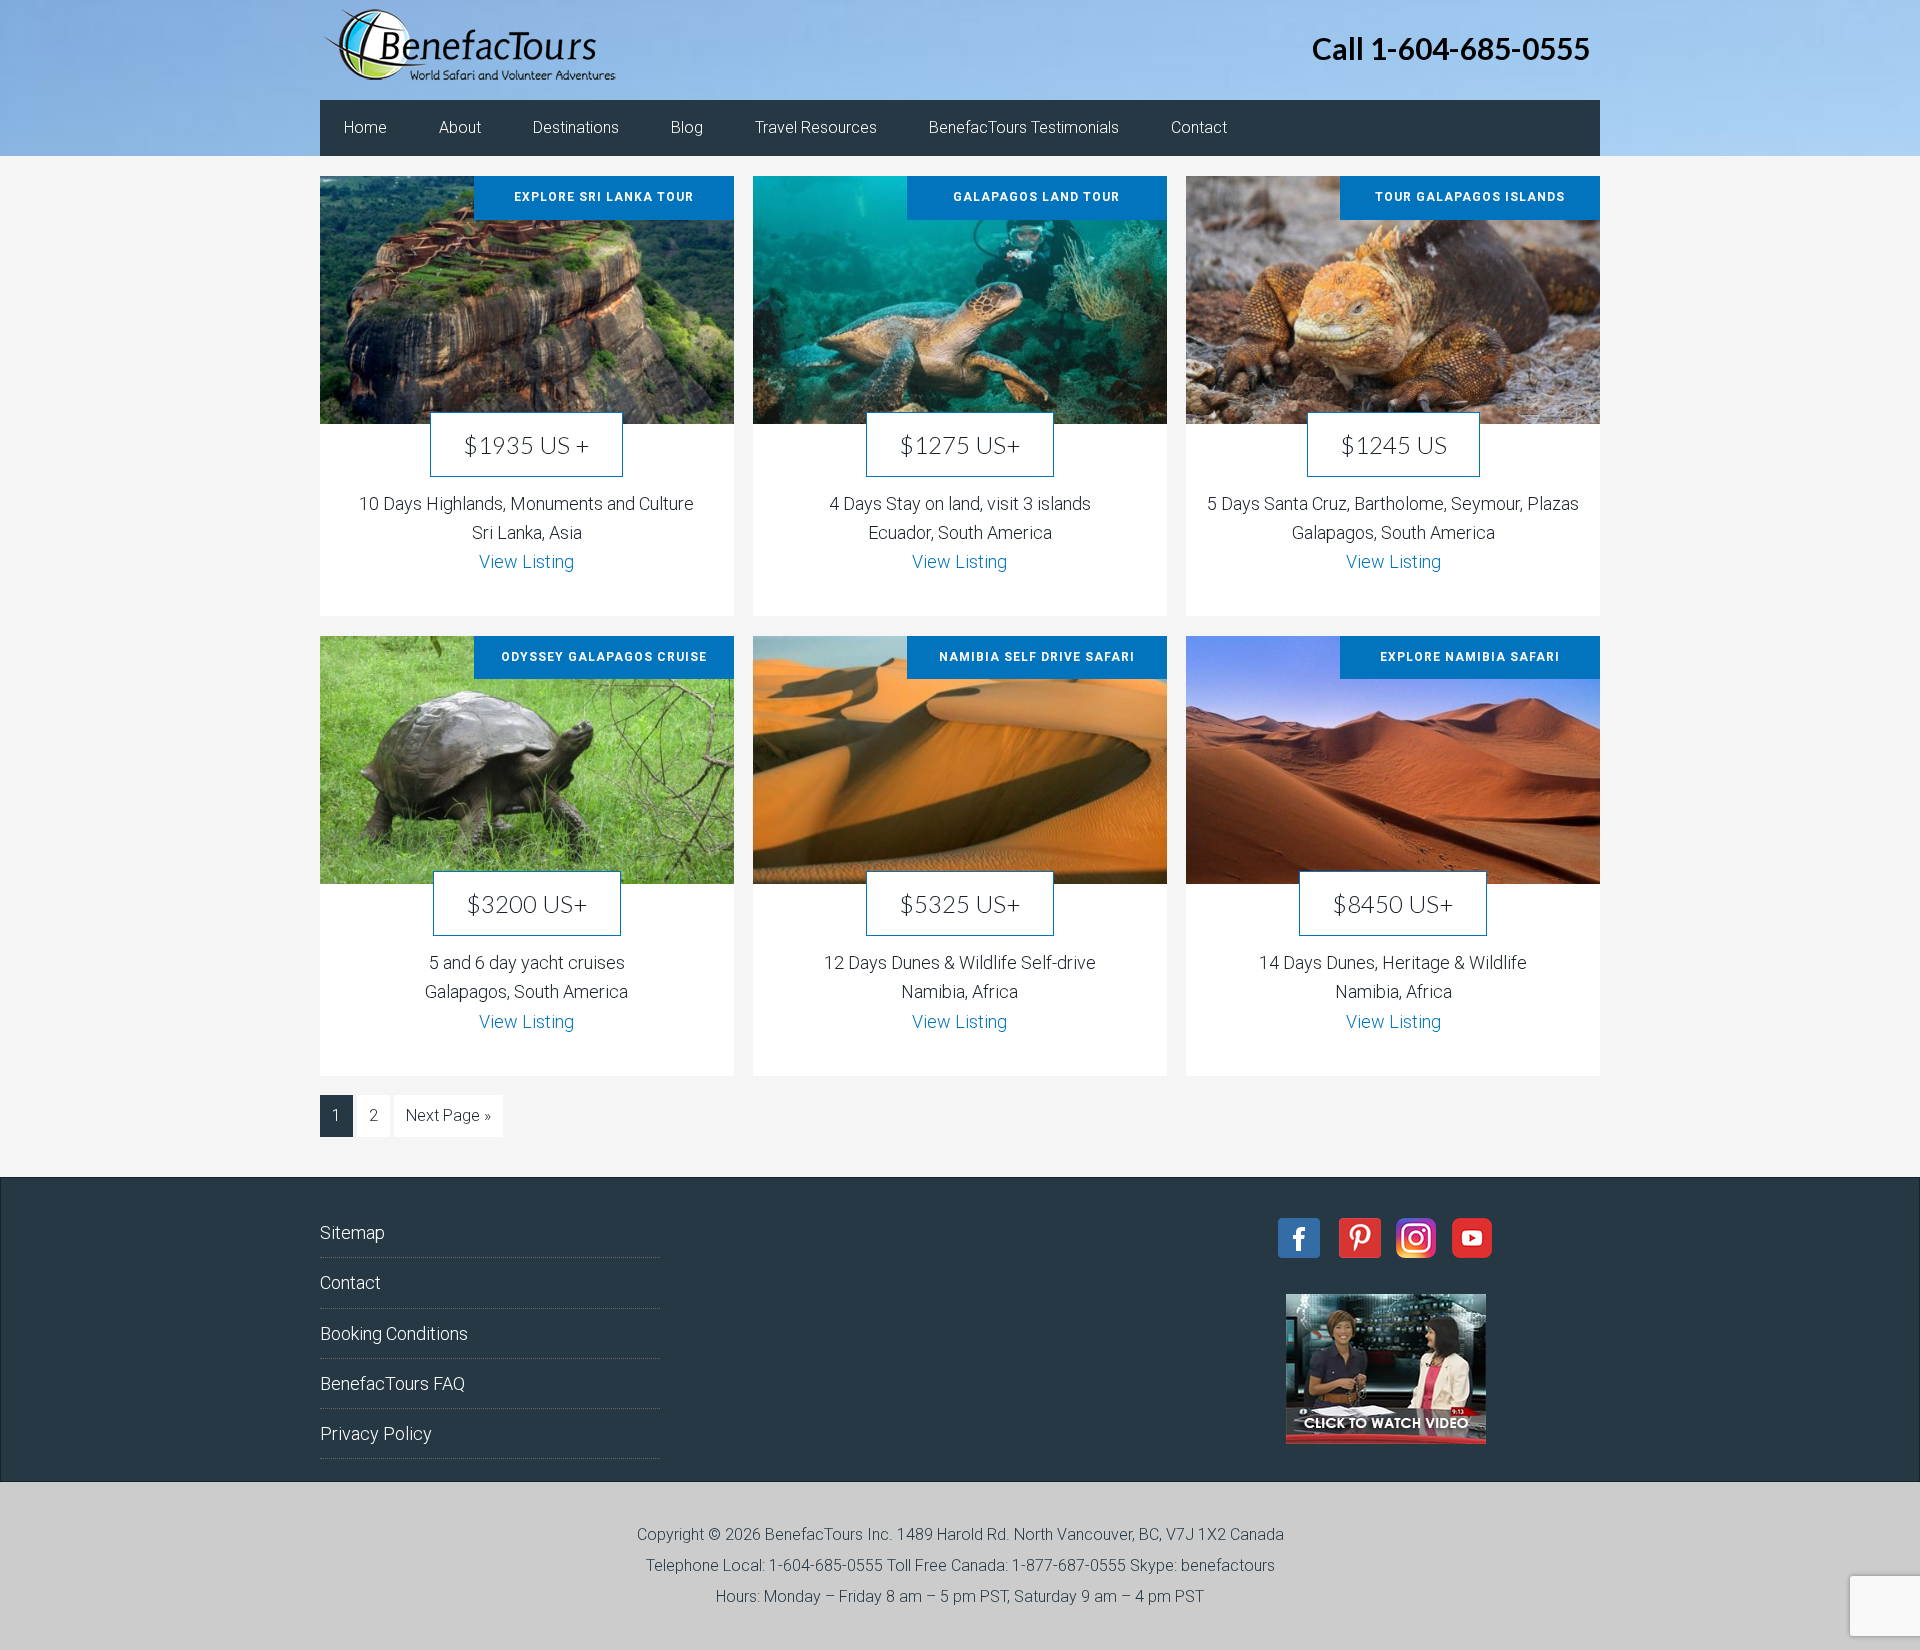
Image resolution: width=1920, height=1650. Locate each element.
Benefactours (480, 50)
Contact (350, 1282)
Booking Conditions (394, 1333)
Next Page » (448, 1115)
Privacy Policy (376, 1433)
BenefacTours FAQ (392, 1383)
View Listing (526, 561)
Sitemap (352, 1232)
